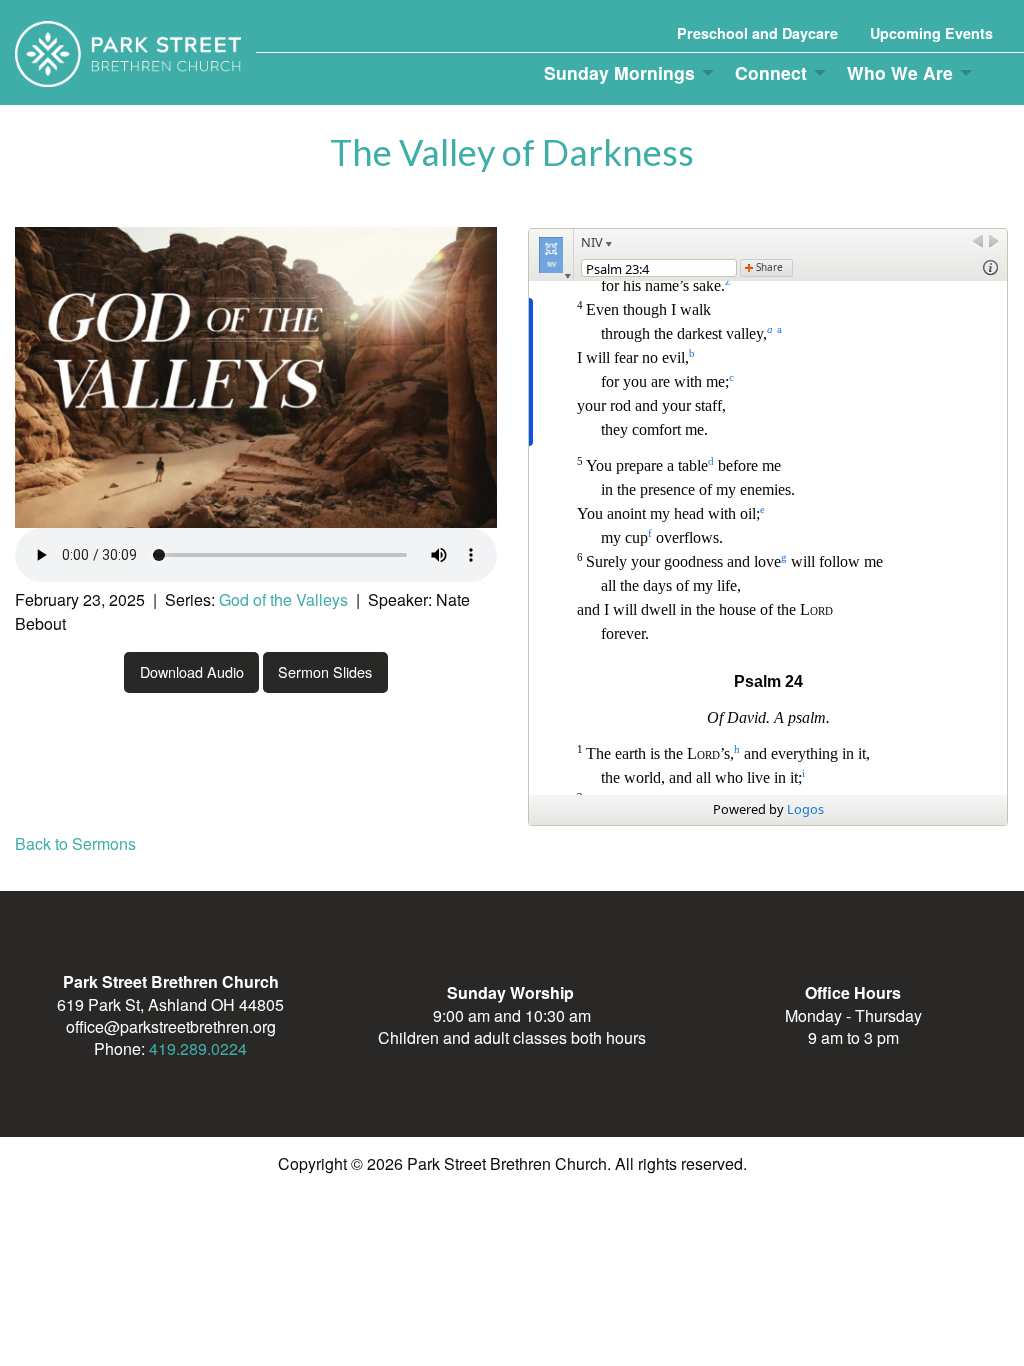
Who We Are (900, 72)
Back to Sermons (75, 843)
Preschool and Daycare (757, 33)
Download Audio (192, 671)
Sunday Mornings (619, 72)
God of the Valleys (283, 599)
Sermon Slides (325, 671)
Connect (771, 72)
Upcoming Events (931, 33)
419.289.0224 (198, 1048)
